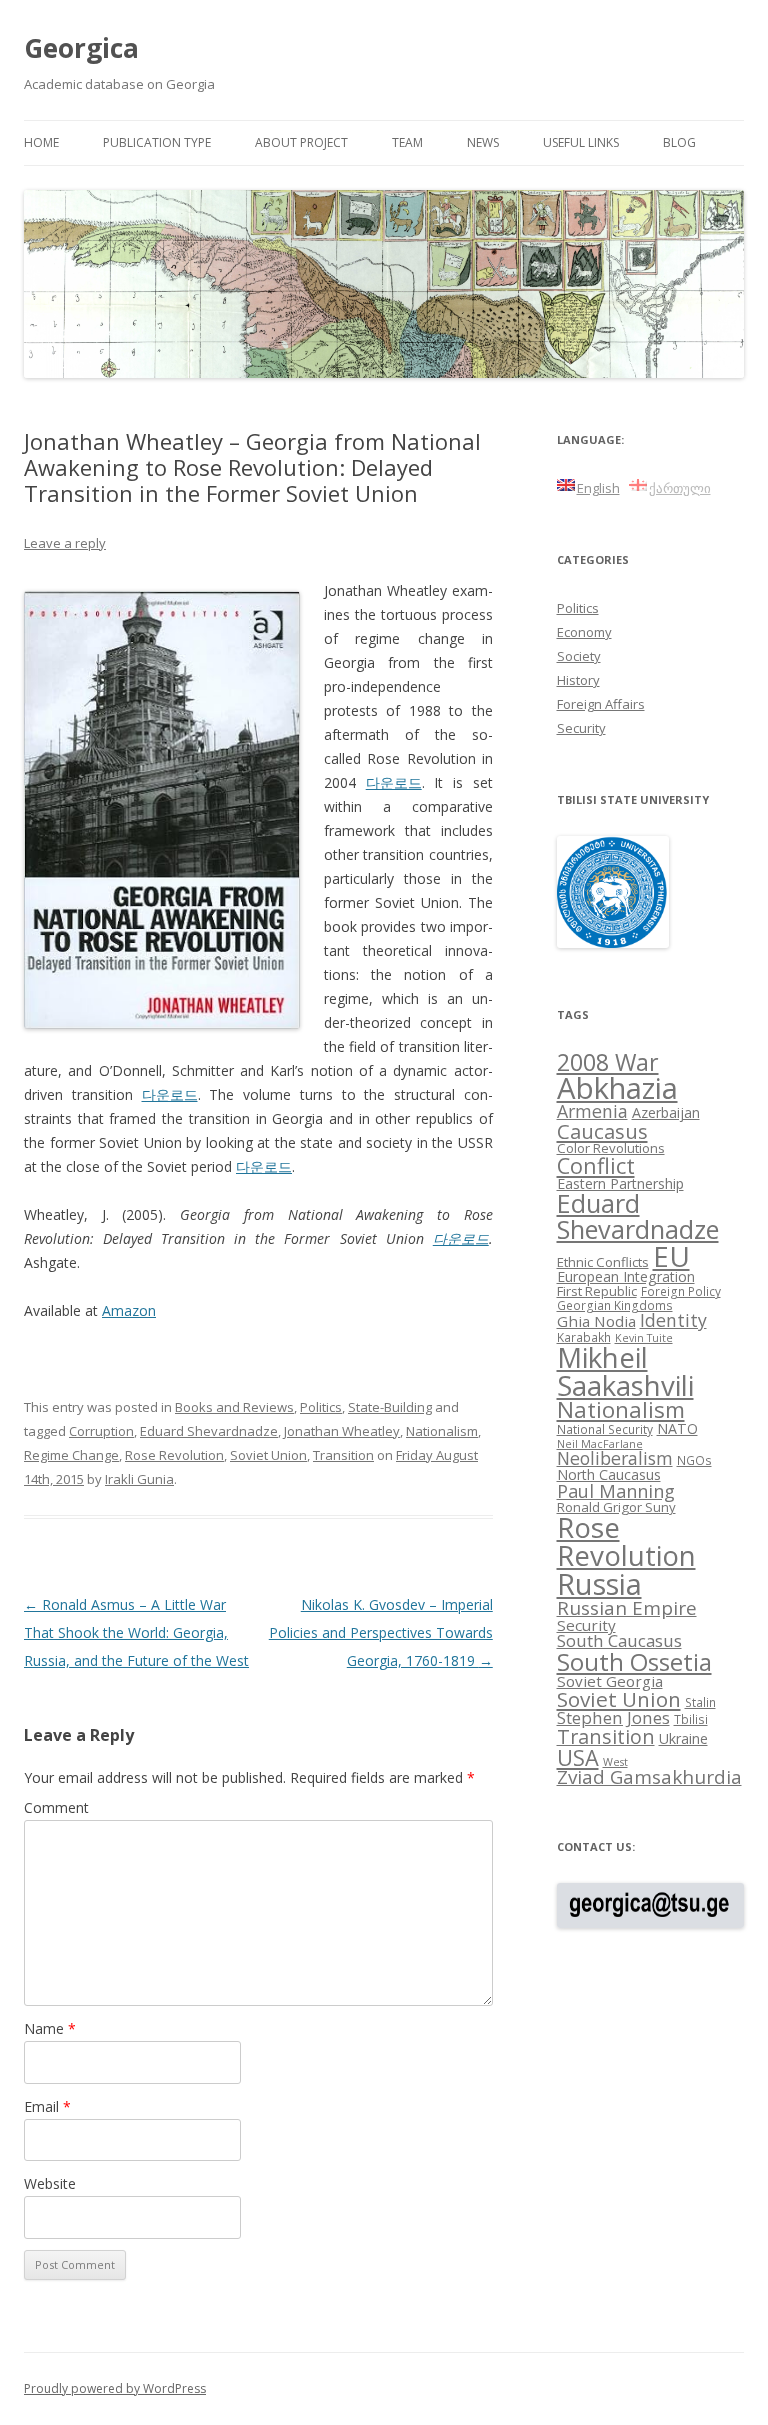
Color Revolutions (611, 1148)
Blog (679, 142)
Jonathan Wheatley (342, 1431)
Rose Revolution (174, 1455)
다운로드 (394, 782)
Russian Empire (627, 1608)
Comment (56, 1807)
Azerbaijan (666, 1112)
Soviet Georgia (610, 1681)
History (578, 680)
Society (579, 656)
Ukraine (683, 1738)
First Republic (597, 1291)
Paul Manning (616, 1491)
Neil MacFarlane (600, 1444)
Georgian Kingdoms (615, 1305)
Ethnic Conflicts (603, 1262)
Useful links (581, 142)
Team (407, 142)
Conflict (596, 1165)
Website (50, 2183)
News (483, 142)
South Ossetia (634, 1661)
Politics (321, 1407)
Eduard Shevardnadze (209, 1431)
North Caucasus (609, 1474)
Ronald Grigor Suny (616, 1507)
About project (301, 142)
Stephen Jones (613, 1717)
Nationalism (442, 1431)
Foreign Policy (681, 1291)
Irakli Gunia (139, 1479)
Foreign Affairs (601, 704)
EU (671, 1256)
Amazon (129, 1310)
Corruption (101, 1431)
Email (47, 2106)
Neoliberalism (615, 1458)
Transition (343, 1455)
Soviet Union (268, 1455)
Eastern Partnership (620, 1183)
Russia (599, 1584)
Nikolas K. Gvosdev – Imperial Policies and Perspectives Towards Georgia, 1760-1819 (381, 1632)
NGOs (694, 1460)
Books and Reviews (234, 1407)
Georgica (81, 48)
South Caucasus (619, 1640)
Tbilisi (691, 1719)
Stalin (700, 1702)
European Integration (626, 1276)
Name (50, 2028)
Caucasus (602, 1131)
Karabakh (584, 1337)
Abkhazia (617, 1088)
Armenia (592, 1111)
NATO (677, 1428)
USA (578, 1757)
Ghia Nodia (596, 1321)
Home (41, 142)
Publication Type (157, 142)
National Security (605, 1429)
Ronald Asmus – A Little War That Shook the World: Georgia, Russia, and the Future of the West (136, 1632)
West (615, 1762)
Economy (584, 632)
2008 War (608, 1062)
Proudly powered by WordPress (115, 2388)
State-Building (390, 1407)
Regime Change (71, 1455)
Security (581, 728)
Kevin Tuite (644, 1338)
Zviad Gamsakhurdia (649, 1777)
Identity (673, 1320)
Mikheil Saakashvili (625, 1371)
